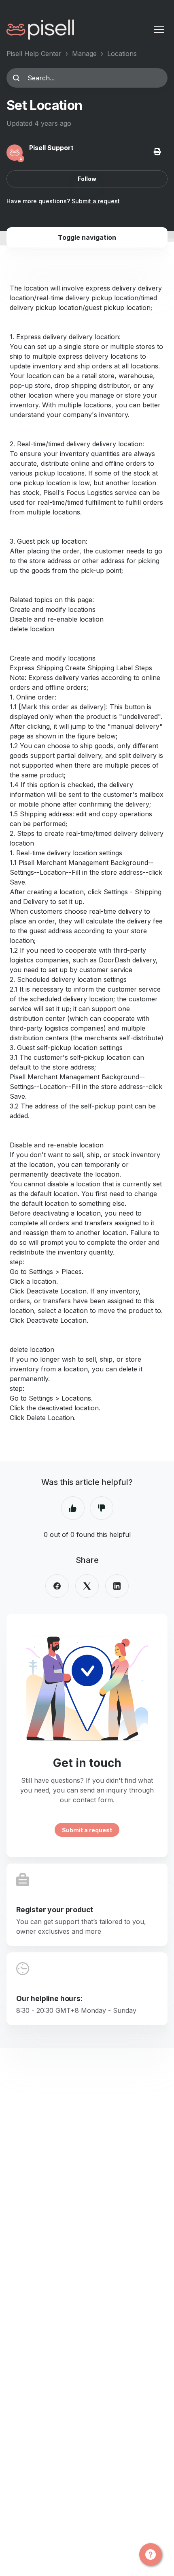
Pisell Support (51, 148)
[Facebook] (57, 1586)
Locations (122, 54)
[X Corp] (87, 1586)
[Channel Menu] (151, 2554)
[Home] (40, 30)
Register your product (55, 1910)
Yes (73, 1508)
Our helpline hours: (49, 1998)
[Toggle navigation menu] (159, 30)
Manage (84, 54)
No (102, 1508)
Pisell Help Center (34, 54)
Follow (87, 179)
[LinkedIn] (117, 1586)
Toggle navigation (87, 237)
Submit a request (96, 201)
